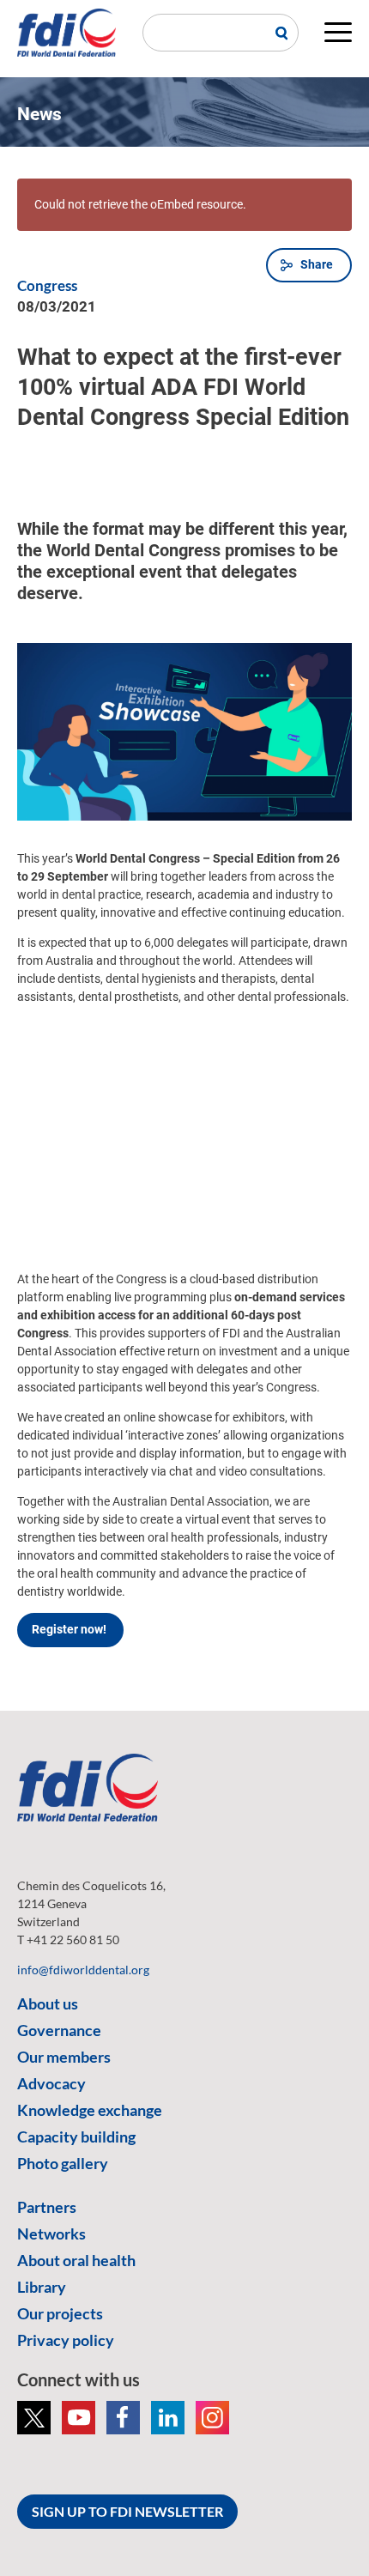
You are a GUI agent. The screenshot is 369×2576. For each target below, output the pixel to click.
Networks (51, 2234)
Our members (64, 2057)
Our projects (60, 2313)
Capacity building (76, 2137)
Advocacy (51, 2083)
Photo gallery (63, 2163)
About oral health (76, 2260)
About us (48, 2003)
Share (317, 264)
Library (42, 2287)
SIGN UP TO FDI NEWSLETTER (127, 2511)
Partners (47, 2207)
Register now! (70, 1629)
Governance (59, 2030)
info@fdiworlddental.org (83, 1970)
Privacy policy (66, 2340)
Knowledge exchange (90, 2110)
